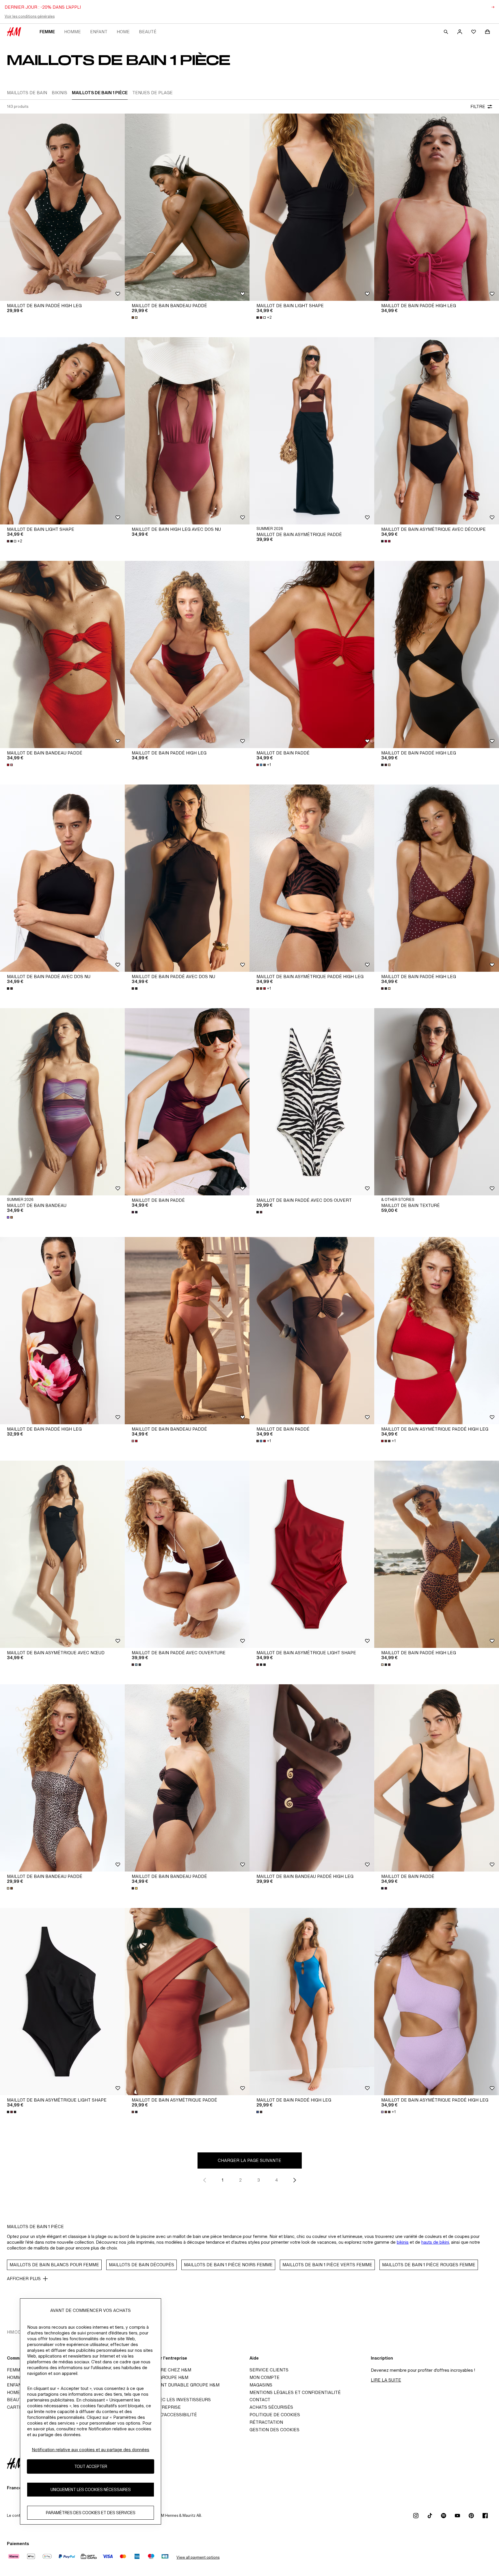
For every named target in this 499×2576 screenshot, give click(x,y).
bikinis (403, 2242)
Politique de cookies (275, 2415)
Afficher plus (24, 2279)
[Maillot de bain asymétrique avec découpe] (437, 431)
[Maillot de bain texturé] (437, 1102)
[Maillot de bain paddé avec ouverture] (187, 1554)
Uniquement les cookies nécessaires (91, 2489)
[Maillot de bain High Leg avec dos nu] (187, 431)
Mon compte (265, 2377)
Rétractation (266, 2422)
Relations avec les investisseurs (170, 2400)
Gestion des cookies (274, 2430)
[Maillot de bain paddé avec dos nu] (62, 878)
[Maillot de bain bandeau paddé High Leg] (312, 1778)
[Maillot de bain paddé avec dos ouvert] (312, 1102)
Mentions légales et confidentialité (295, 2392)
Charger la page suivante (249, 2160)
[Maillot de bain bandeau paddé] (187, 207)
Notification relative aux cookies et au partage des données (91, 2450)
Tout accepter (91, 2466)
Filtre (478, 106)
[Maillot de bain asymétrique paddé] (312, 431)
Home (123, 32)
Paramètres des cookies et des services (91, 2513)
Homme (72, 32)
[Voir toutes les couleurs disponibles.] (135, 318)
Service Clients (269, 2370)
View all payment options (198, 2557)
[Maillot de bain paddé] (312, 654)
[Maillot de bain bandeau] (62, 1102)
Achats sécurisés (271, 2407)
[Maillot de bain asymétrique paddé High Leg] (312, 878)
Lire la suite (386, 2380)
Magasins (261, 2385)
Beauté (148, 32)
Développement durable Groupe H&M (174, 2385)
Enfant (99, 32)
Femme (47, 32)
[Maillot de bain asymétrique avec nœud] (62, 1554)
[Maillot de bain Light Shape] (312, 207)
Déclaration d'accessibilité (163, 2415)
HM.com (16, 2332)
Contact (260, 2400)
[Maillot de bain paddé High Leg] (62, 207)
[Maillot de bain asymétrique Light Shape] (312, 1554)
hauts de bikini (435, 2242)
